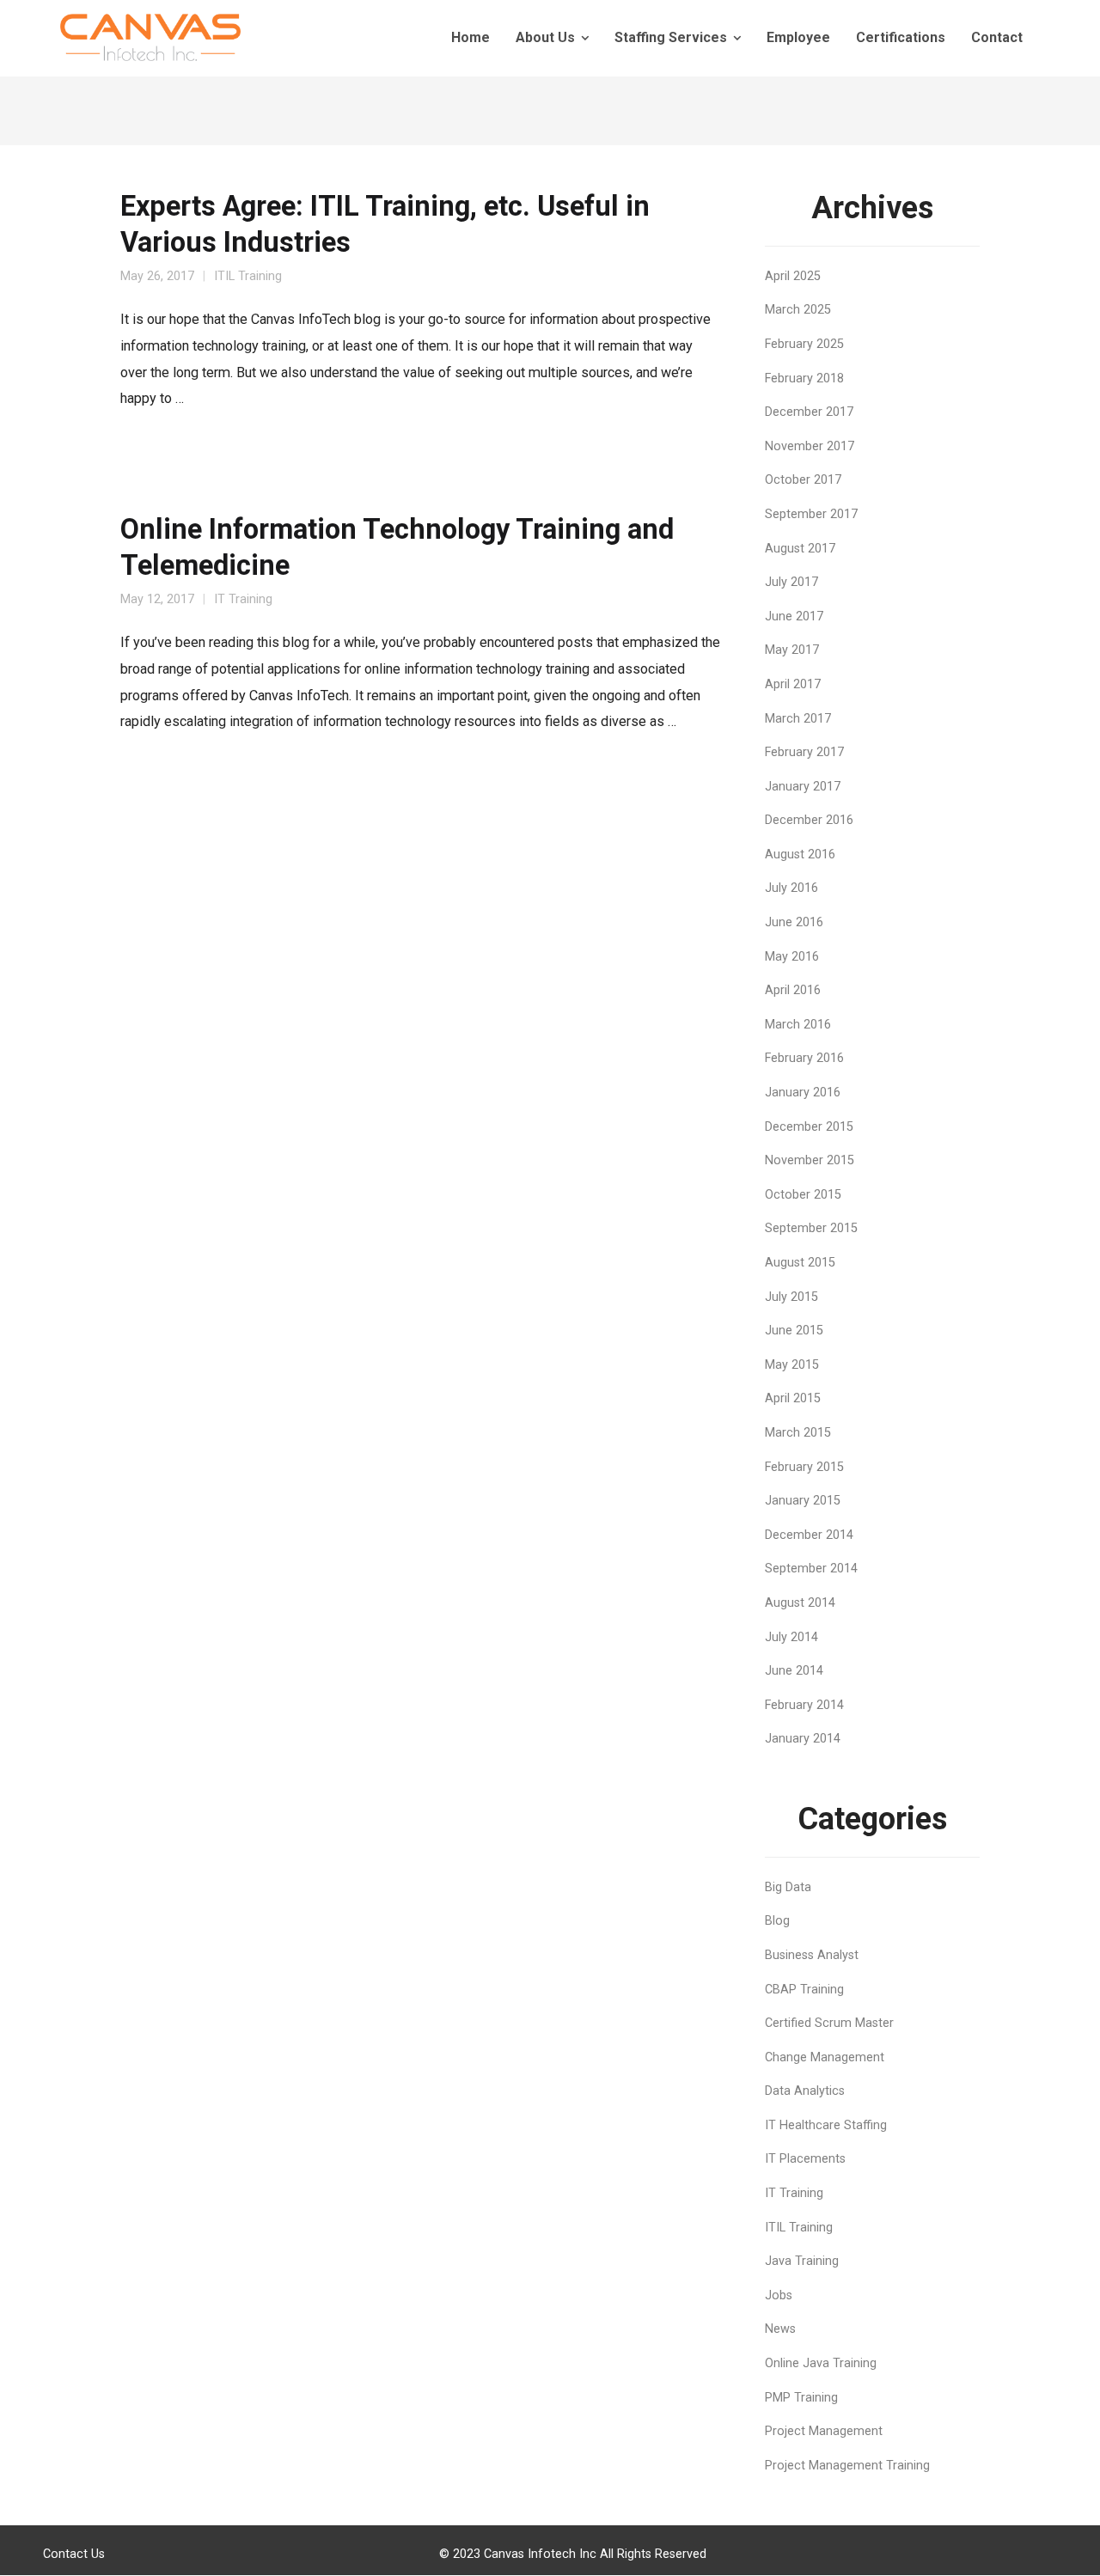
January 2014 (803, 1739)
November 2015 (810, 1160)
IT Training (243, 599)
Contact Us (74, 2554)
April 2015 (793, 1398)
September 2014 (811, 1569)
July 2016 (791, 888)
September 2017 (811, 514)
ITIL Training (248, 276)
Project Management (824, 2431)
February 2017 (804, 752)
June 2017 (794, 617)
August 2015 (800, 1263)
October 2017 (803, 480)
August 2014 (800, 1603)
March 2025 (798, 310)
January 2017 (803, 787)
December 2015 (809, 1127)
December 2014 (809, 1535)
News (780, 2329)
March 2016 (798, 1025)
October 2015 (803, 1195)
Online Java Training (821, 2363)
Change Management (825, 2057)
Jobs (779, 2295)
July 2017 (791, 582)
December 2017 (809, 412)
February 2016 (804, 1058)
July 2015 (791, 1297)
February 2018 (804, 378)
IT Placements (805, 2159)
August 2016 (800, 855)
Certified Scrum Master (829, 2023)
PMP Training (801, 2398)
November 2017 (810, 446)
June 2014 (794, 1671)
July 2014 (791, 1637)
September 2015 (811, 1228)
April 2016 (793, 990)
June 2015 (794, 1331)
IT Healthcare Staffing (826, 2125)
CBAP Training (804, 1990)
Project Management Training (847, 2466)
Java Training (802, 2261)
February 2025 (804, 344)
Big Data (788, 1887)
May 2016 (792, 957)
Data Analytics (805, 2091)
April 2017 (793, 684)
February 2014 (804, 1705)
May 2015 (792, 1365)
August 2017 (800, 549)
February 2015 (804, 1467)
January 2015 (803, 1501)
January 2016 (803, 1093)
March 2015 (798, 1433)
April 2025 (793, 276)
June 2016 (794, 922)
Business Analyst (812, 1955)
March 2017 (798, 719)
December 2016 (809, 820)
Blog (777, 1921)
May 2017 (792, 650)
